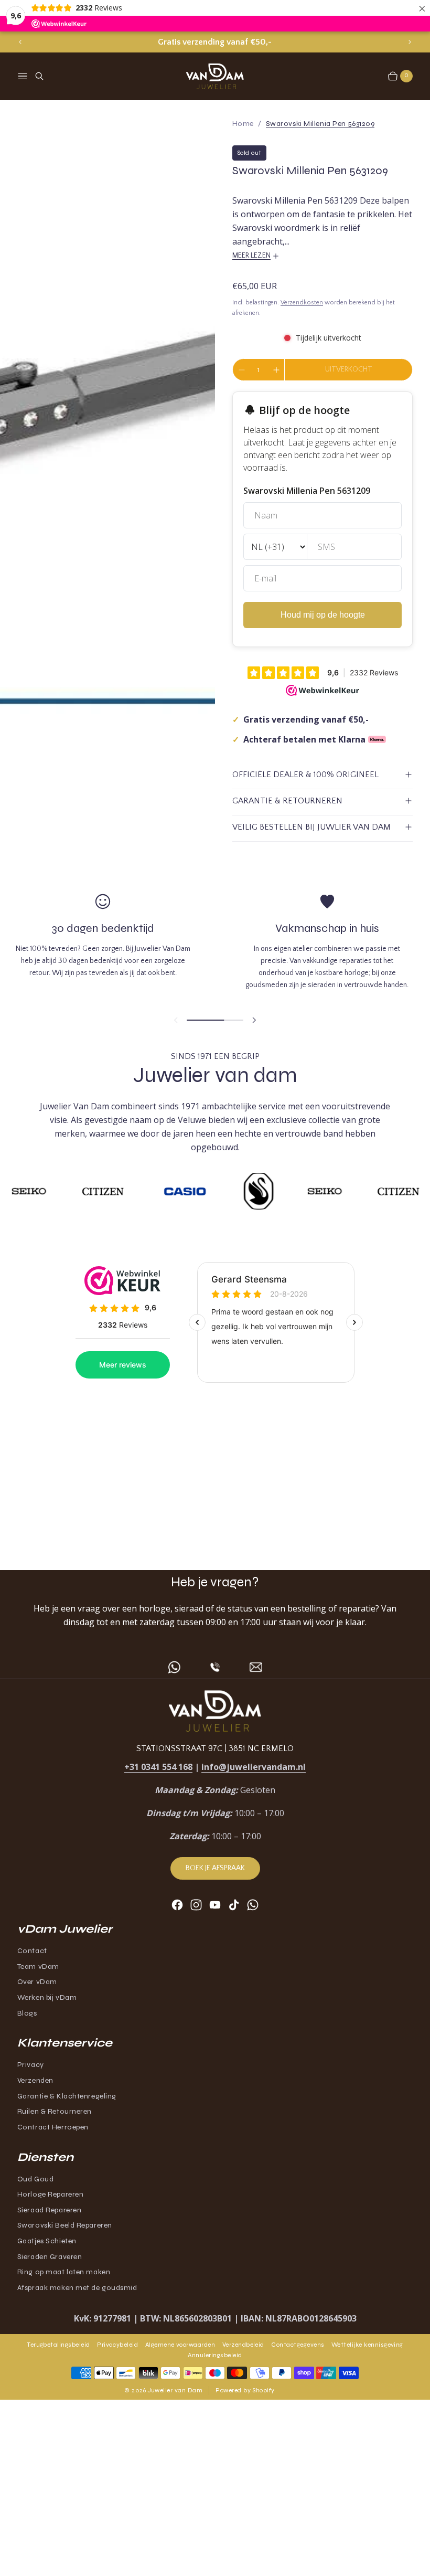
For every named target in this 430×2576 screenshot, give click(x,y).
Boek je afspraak (215, 1868)
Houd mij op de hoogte (323, 615)
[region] (215, 42)
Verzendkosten (302, 303)
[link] (320, 124)
